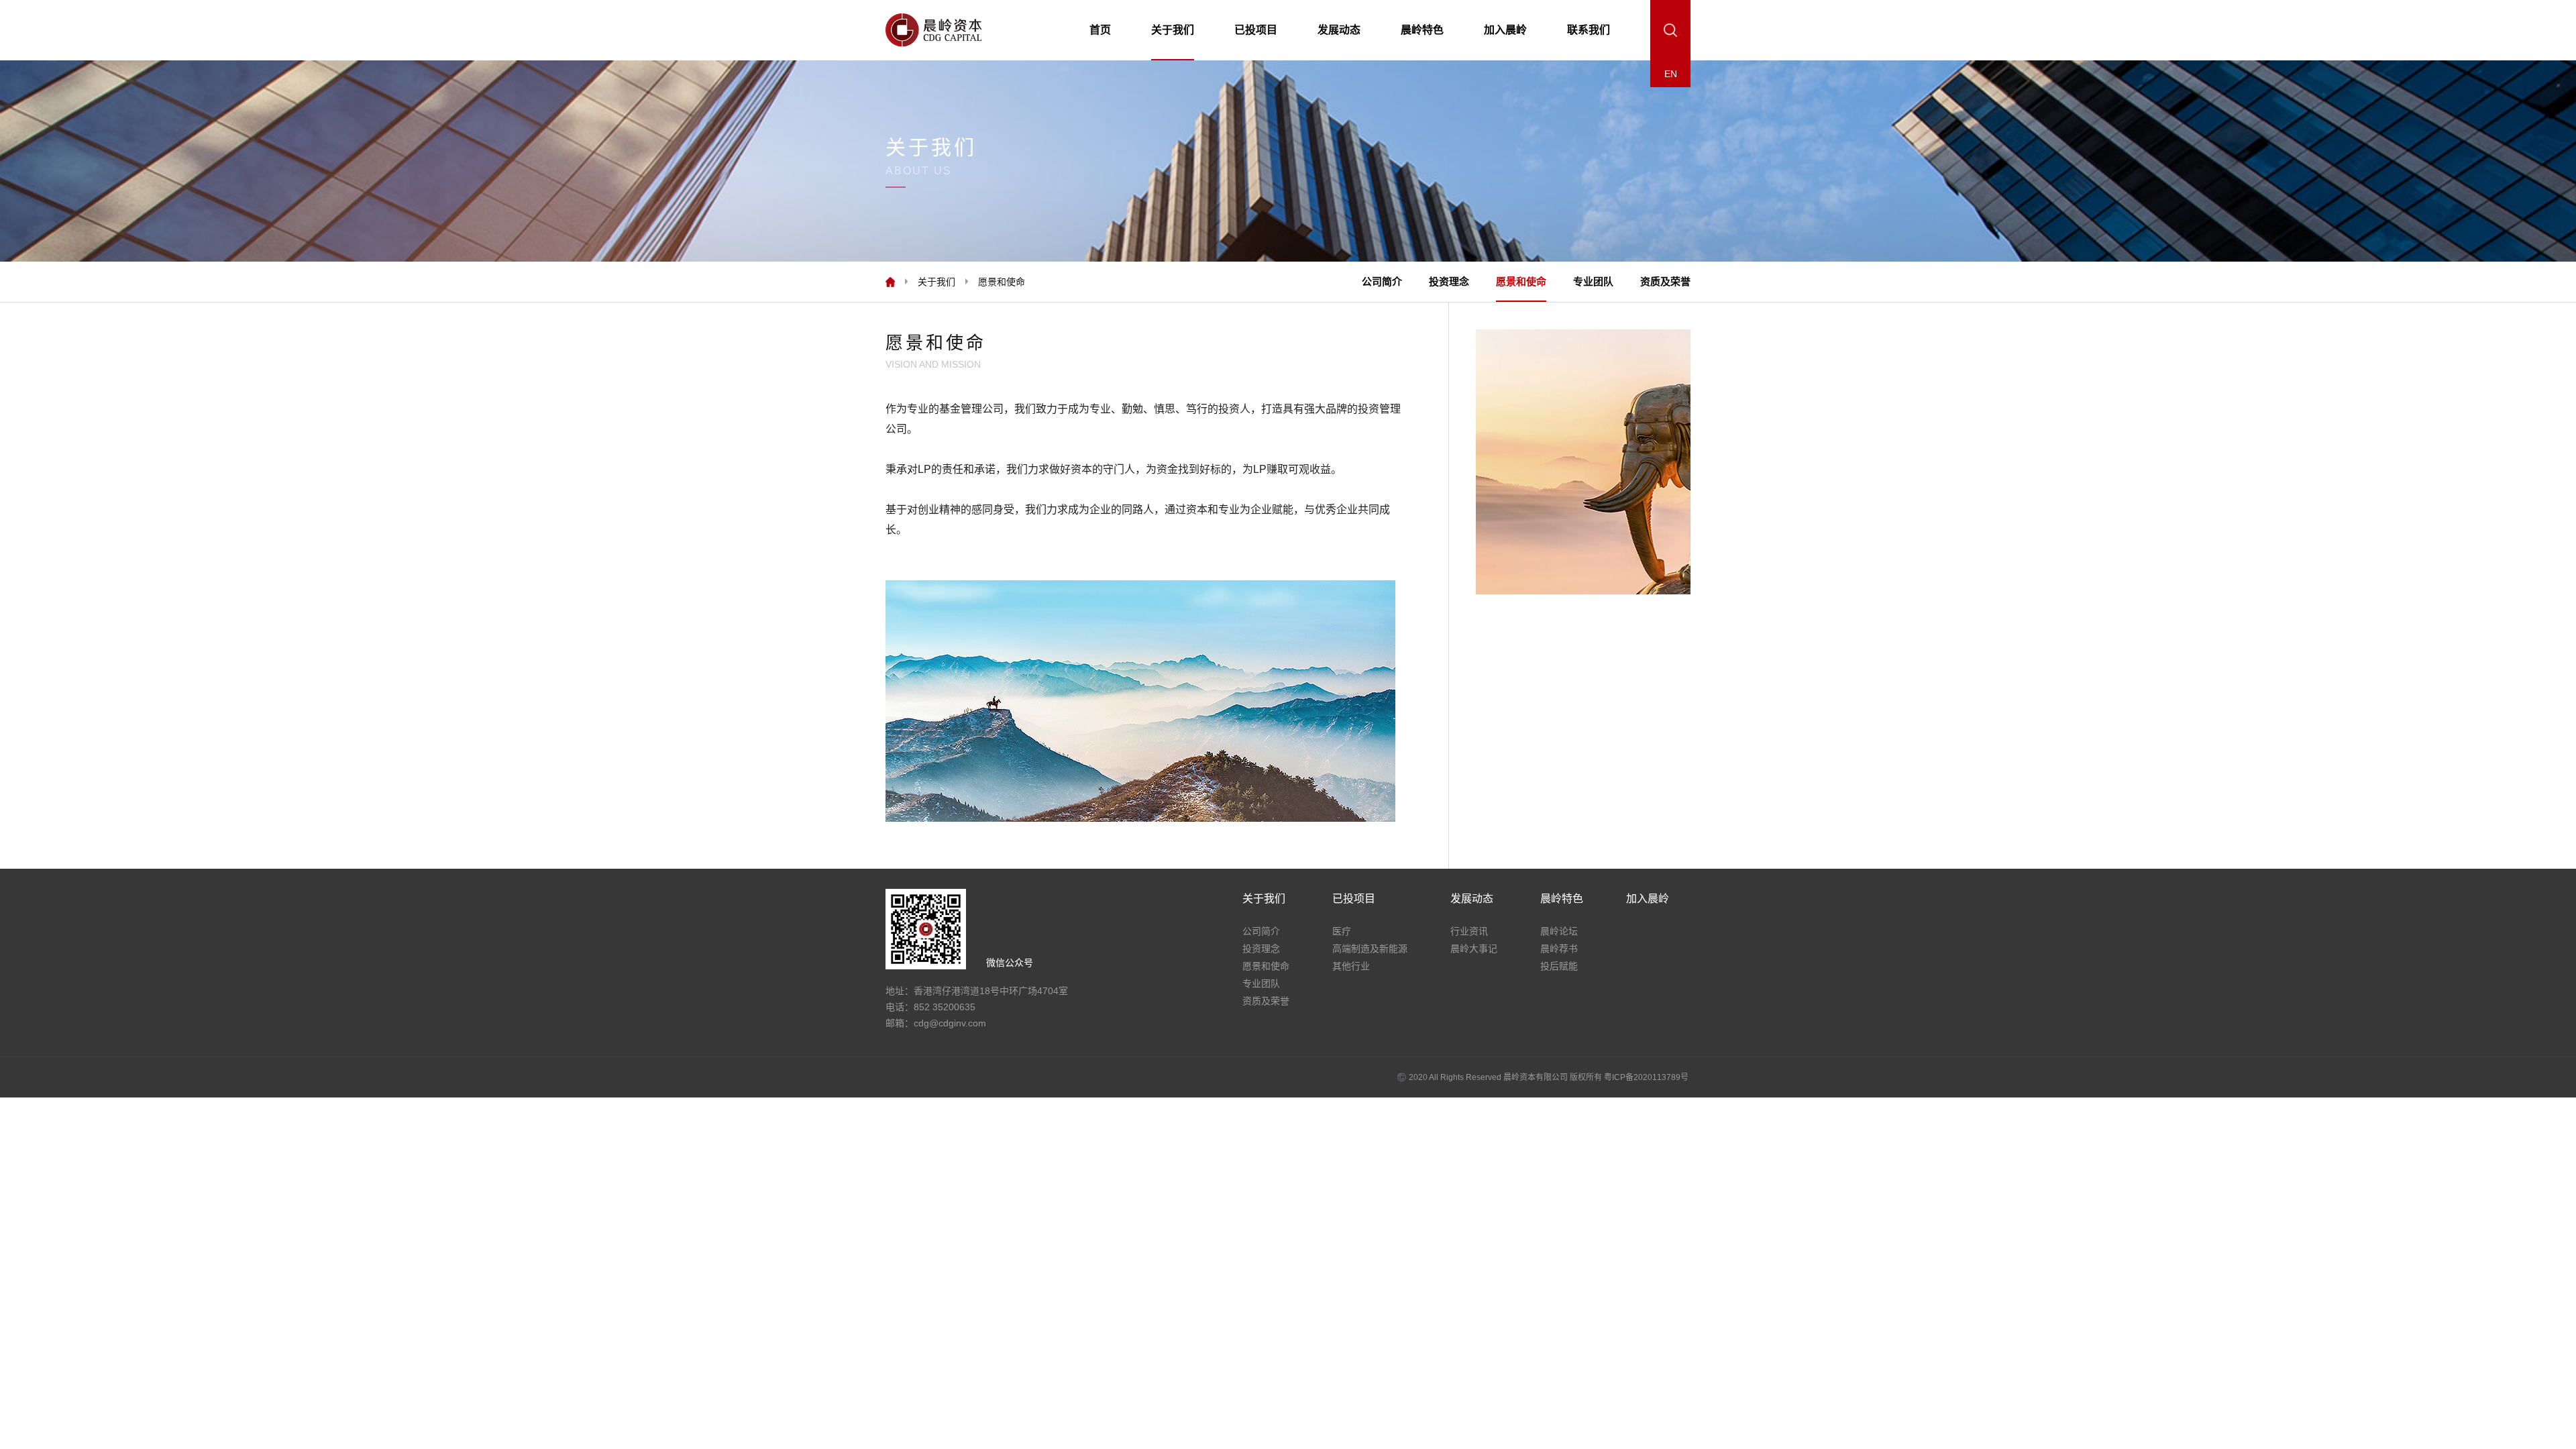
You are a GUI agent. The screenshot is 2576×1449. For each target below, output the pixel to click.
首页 (1100, 30)
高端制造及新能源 (1370, 949)
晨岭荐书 (1559, 949)
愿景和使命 (1521, 281)
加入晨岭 (1505, 30)
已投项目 (1256, 30)
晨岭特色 (1422, 30)
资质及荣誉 (1665, 281)
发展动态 (1339, 30)
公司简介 (1382, 281)
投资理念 (1449, 281)
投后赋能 (1559, 966)
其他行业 (1351, 966)
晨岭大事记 (1474, 949)
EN (1671, 74)
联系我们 (1589, 30)
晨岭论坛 (1559, 931)
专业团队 (1593, 281)
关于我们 (1173, 30)
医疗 (1342, 931)
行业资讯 (1469, 931)
